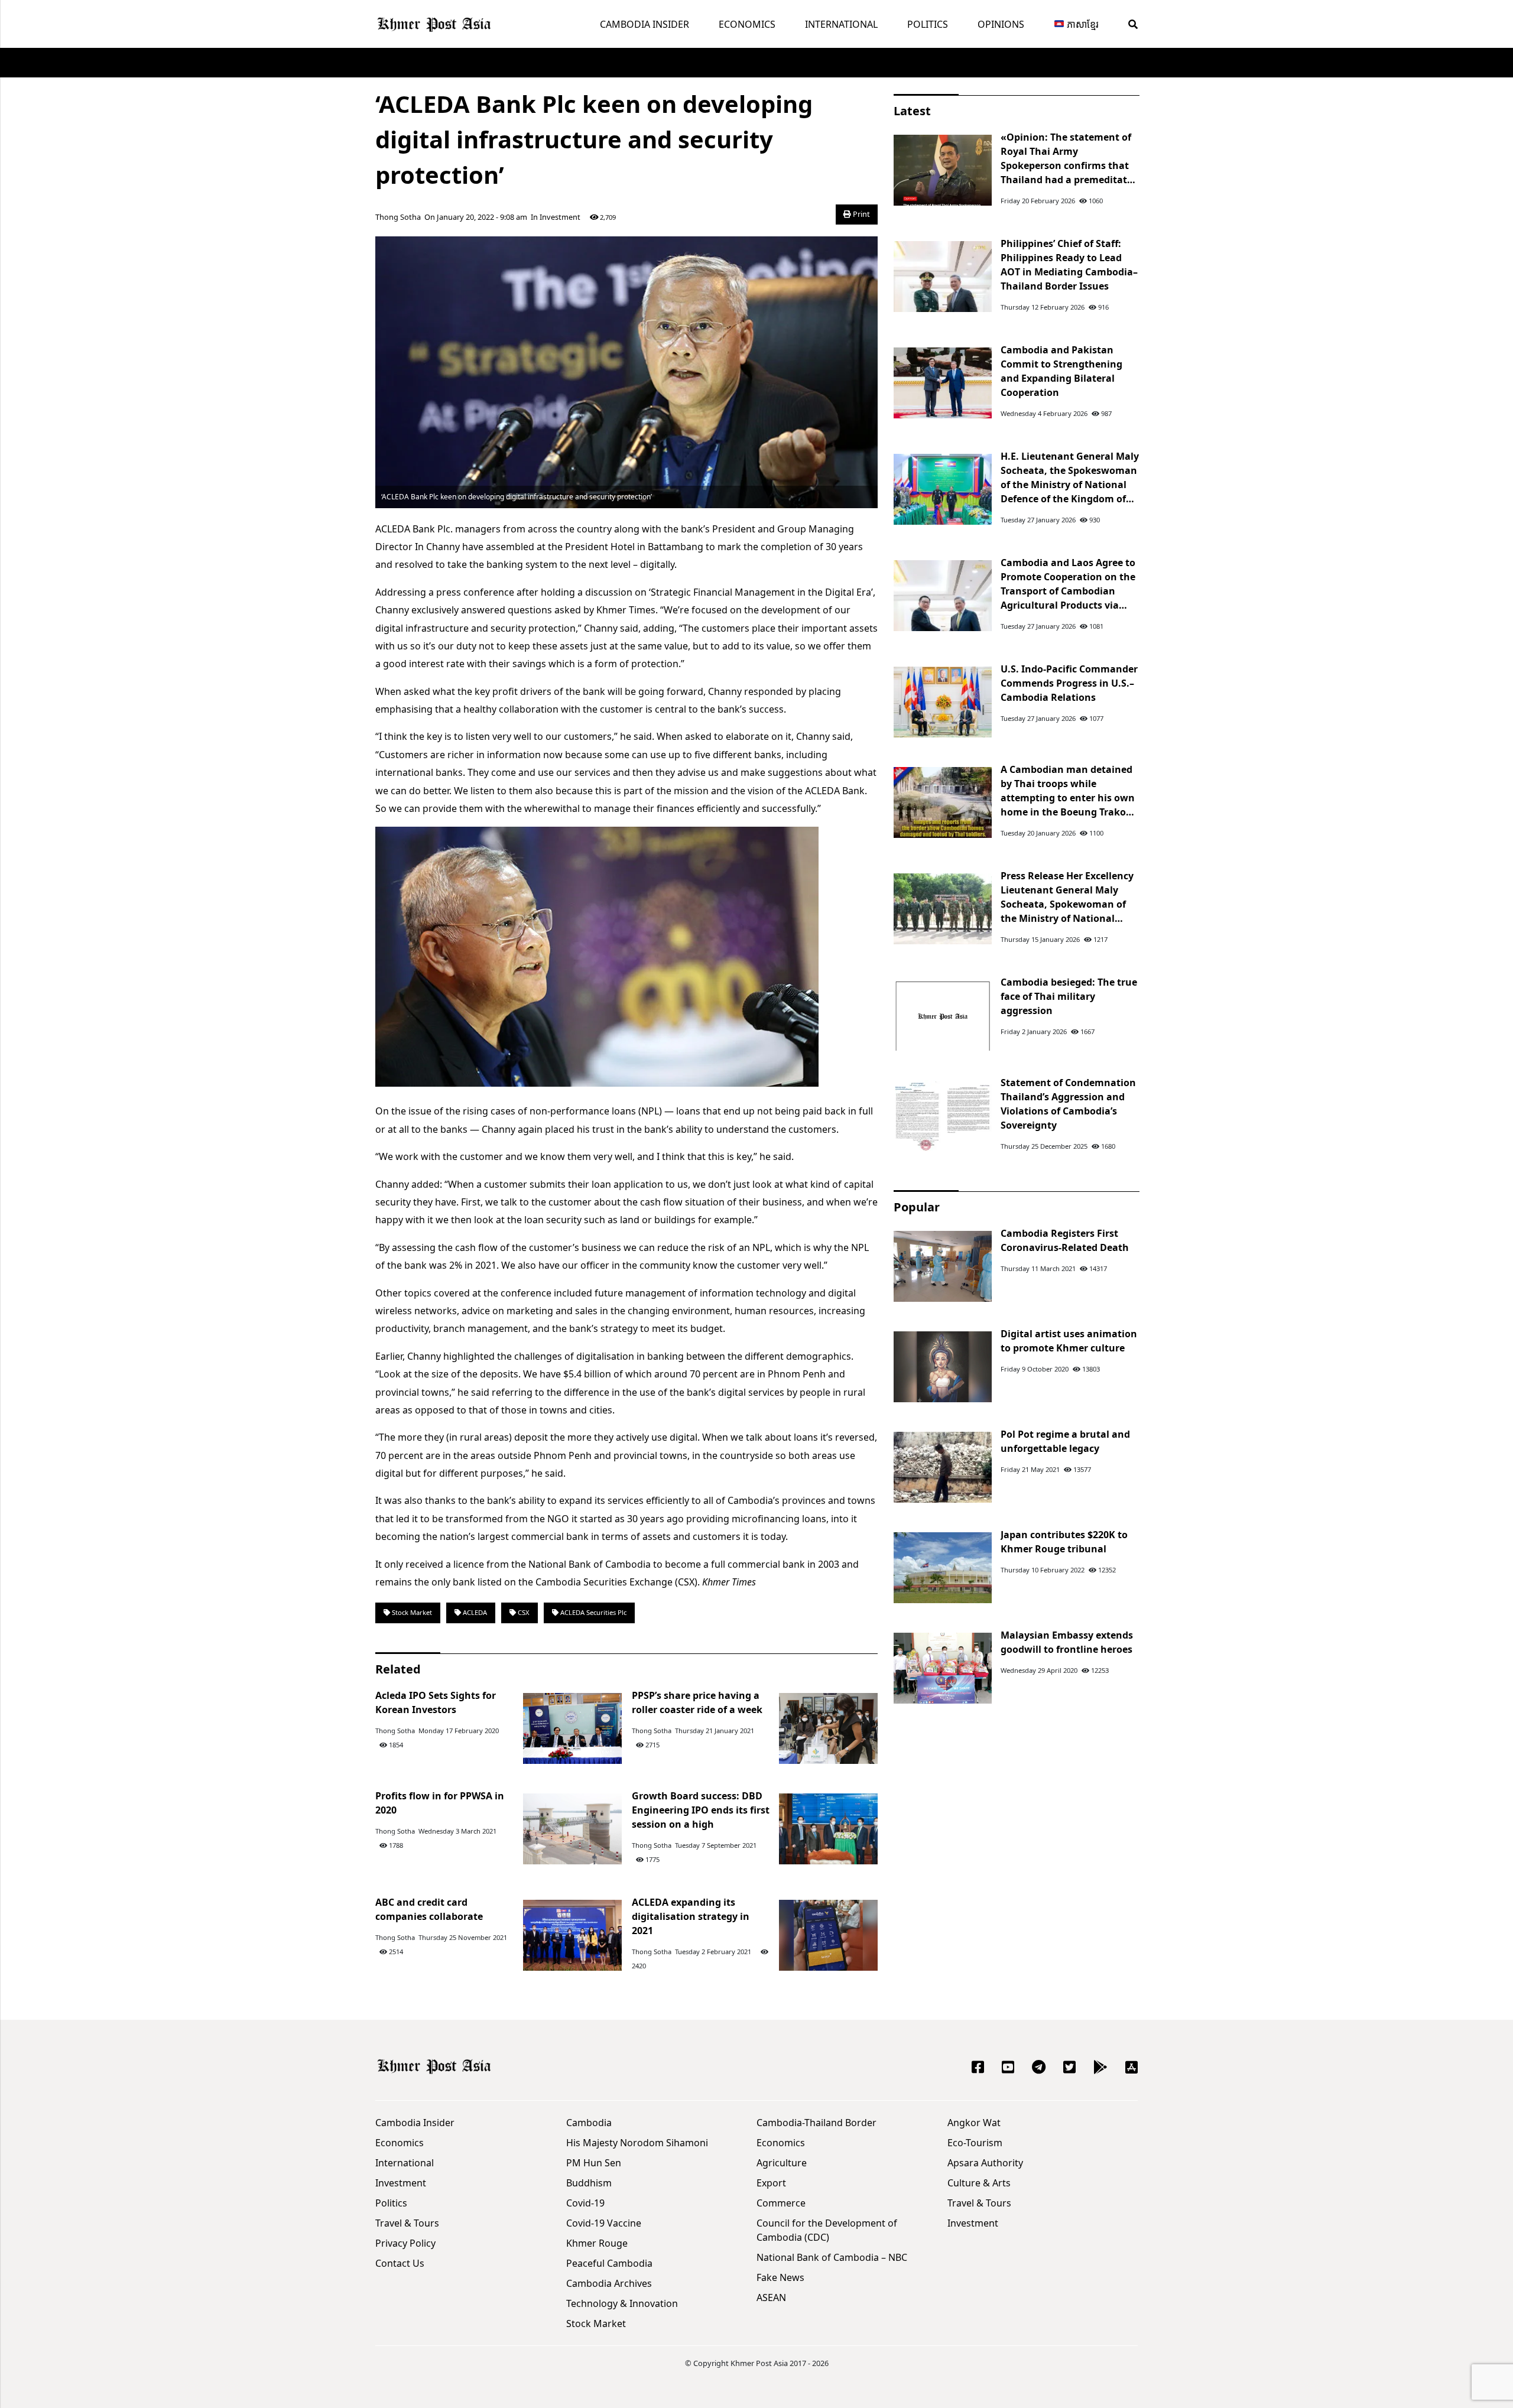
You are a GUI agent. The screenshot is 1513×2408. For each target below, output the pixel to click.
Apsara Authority (985, 2163)
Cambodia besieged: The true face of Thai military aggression (1069, 996)
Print (861, 214)
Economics (747, 24)
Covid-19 (585, 2203)
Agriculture (782, 2163)
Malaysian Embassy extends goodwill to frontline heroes (1067, 1642)
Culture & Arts (979, 2183)
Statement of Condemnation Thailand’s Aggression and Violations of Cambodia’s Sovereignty (1068, 1104)
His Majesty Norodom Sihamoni (637, 2143)
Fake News (780, 2277)
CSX (523, 1612)
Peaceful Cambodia (609, 2263)
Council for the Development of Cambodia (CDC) (827, 2230)
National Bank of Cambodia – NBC (832, 2257)
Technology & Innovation (622, 2303)
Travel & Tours (407, 2223)
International (841, 24)
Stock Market (411, 1612)
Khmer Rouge (597, 2243)
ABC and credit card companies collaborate (429, 1909)
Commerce (781, 2203)
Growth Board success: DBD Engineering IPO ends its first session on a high (701, 1810)
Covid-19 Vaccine (604, 2223)
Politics (928, 24)
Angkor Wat (974, 2123)
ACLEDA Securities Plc (592, 1612)
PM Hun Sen (594, 2163)
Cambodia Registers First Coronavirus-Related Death (1065, 1240)
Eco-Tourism (975, 2143)
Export (771, 2183)
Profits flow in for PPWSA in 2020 (440, 1803)
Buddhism (589, 2183)
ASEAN (771, 2297)
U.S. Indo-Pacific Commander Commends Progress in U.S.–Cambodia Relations (1069, 683)
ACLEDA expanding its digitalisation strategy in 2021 (691, 1916)
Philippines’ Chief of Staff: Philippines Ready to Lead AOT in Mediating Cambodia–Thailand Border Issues (1069, 265)
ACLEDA (474, 1612)
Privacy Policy (405, 2243)
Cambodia (589, 2123)
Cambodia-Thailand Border (816, 2123)
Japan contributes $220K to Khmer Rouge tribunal (1064, 1542)
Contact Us (400, 2263)
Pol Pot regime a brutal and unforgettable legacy (1065, 1441)
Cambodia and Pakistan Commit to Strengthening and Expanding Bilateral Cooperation (1061, 371)
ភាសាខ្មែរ (1082, 24)
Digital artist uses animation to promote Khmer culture (1069, 1341)
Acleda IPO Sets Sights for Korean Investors (436, 1702)
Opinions (1001, 24)
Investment (560, 217)
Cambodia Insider (645, 24)
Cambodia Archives (609, 2283)
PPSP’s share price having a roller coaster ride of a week (697, 1702)
